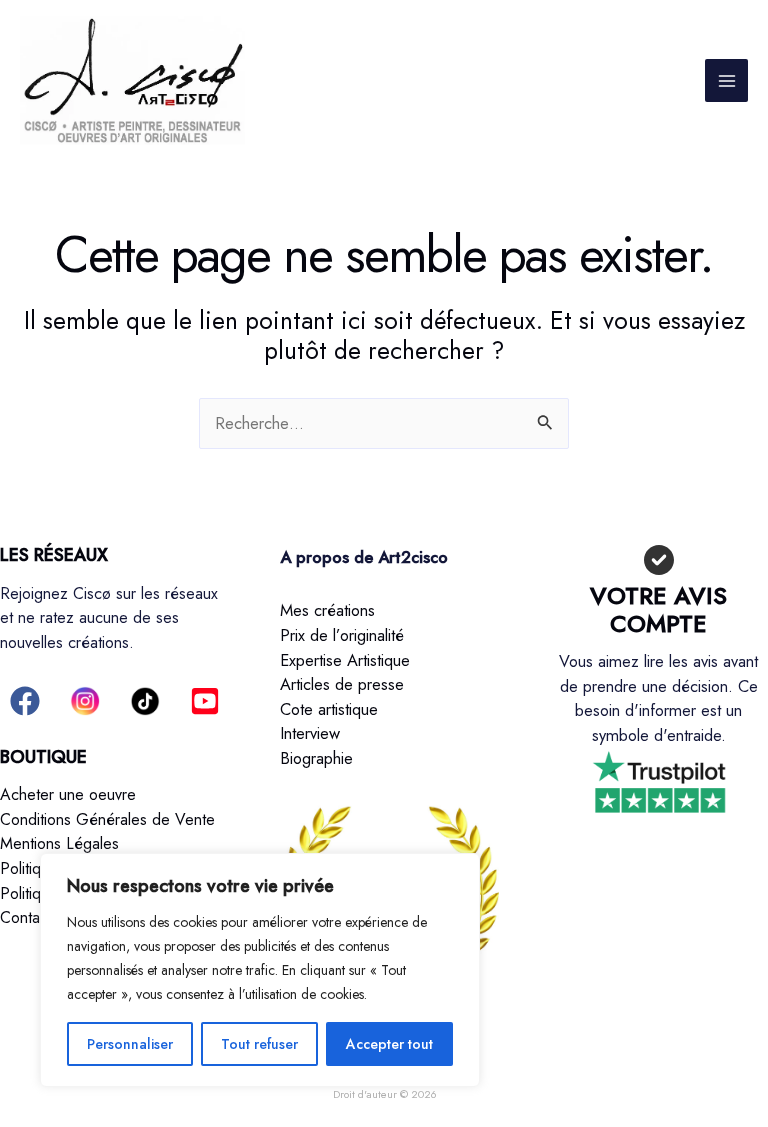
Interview (310, 733)
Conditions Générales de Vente (107, 819)
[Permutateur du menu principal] (726, 80)
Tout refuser (259, 1044)
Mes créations (327, 610)
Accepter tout (389, 1044)
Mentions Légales (59, 843)
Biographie (316, 758)
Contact (26, 917)
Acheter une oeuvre (68, 794)
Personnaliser (130, 1044)
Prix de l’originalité (342, 635)
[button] (25, 701)
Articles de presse (342, 684)
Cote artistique (329, 709)
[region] (260, 970)
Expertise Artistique (345, 660)
